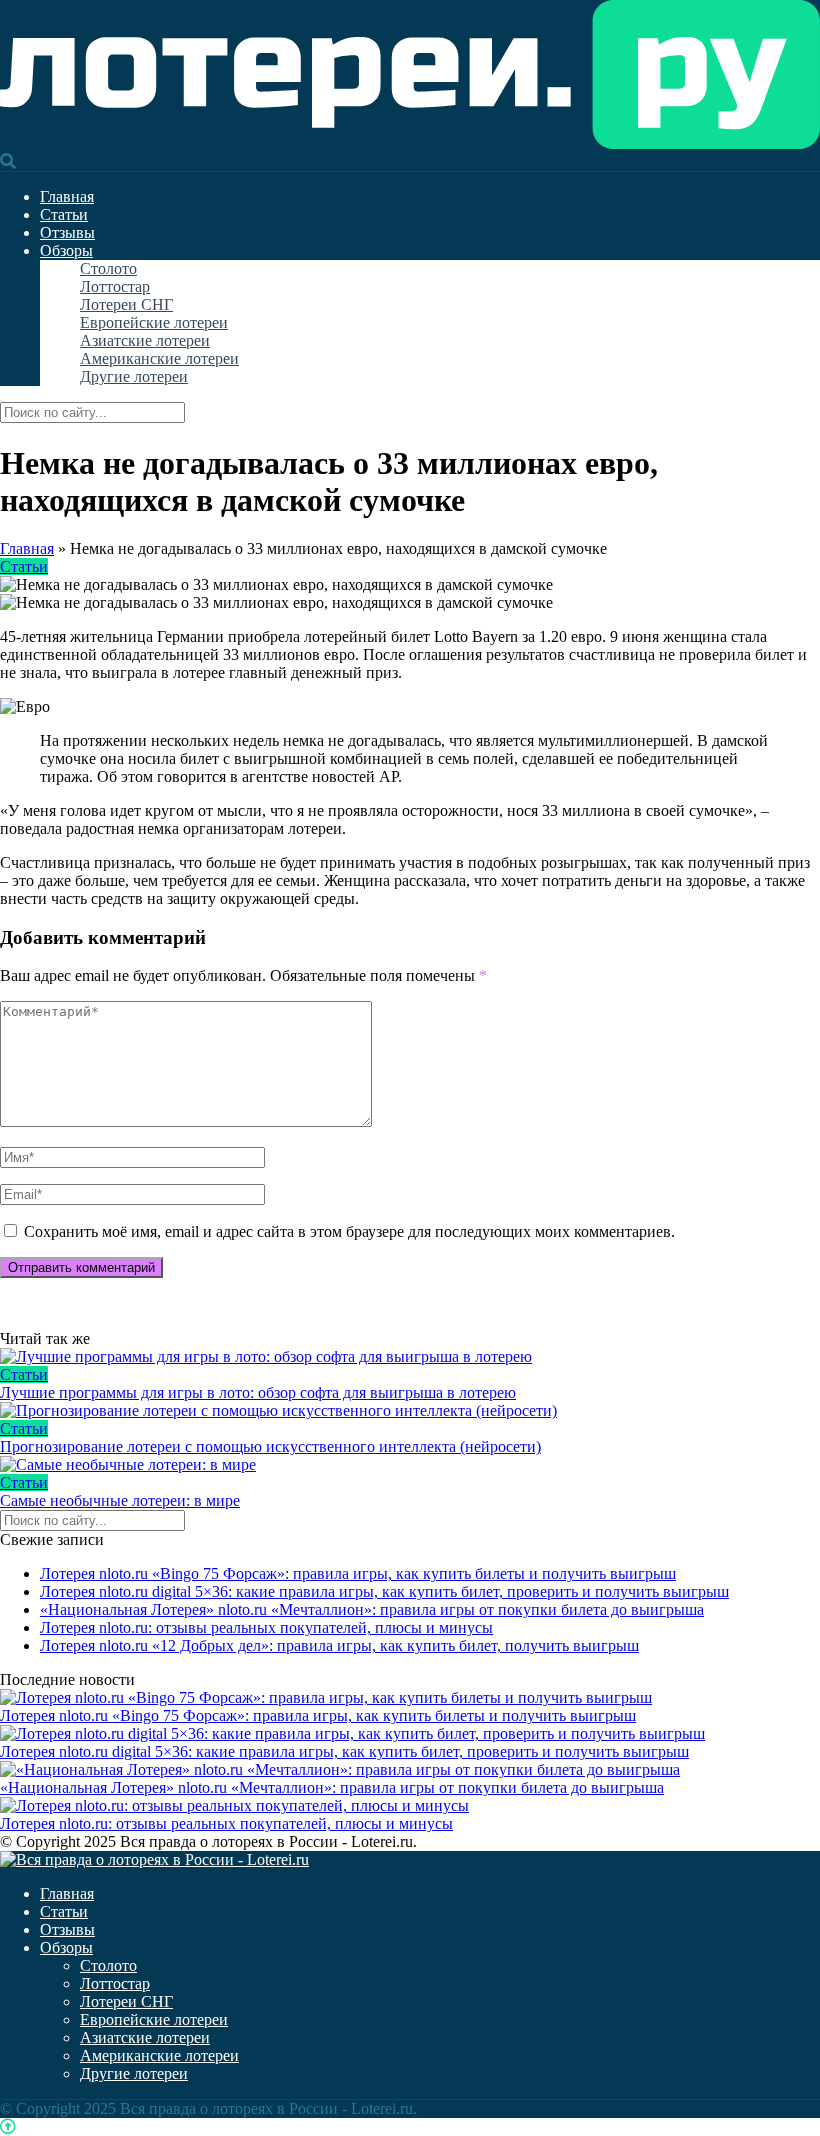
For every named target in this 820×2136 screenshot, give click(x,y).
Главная (67, 196)
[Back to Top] (8, 2126)
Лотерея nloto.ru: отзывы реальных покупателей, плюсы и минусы (266, 1627)
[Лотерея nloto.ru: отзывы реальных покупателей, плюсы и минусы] (234, 1805)
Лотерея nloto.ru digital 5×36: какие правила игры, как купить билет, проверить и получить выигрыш (384, 1591)
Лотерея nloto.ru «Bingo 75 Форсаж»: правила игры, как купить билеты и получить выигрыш (358, 1573)
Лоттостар (115, 286)
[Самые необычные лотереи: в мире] (410, 1465)
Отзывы (67, 232)
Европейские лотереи (154, 322)
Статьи (64, 214)
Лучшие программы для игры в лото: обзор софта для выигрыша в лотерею (258, 1392)
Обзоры (66, 250)
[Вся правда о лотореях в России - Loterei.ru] (410, 143)
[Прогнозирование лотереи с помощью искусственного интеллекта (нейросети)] (410, 1411)
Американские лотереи (159, 358)
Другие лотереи (134, 376)
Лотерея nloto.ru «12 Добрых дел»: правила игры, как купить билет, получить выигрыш (339, 1645)
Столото (108, 268)
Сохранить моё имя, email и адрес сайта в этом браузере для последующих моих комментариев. (349, 1231)
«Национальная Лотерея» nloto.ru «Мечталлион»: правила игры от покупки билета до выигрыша (372, 1609)
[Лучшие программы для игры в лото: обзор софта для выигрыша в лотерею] (410, 1357)
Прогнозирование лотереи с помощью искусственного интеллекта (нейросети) (270, 1446)
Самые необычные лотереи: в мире (120, 1500)
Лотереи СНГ (126, 304)
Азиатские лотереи (145, 340)
